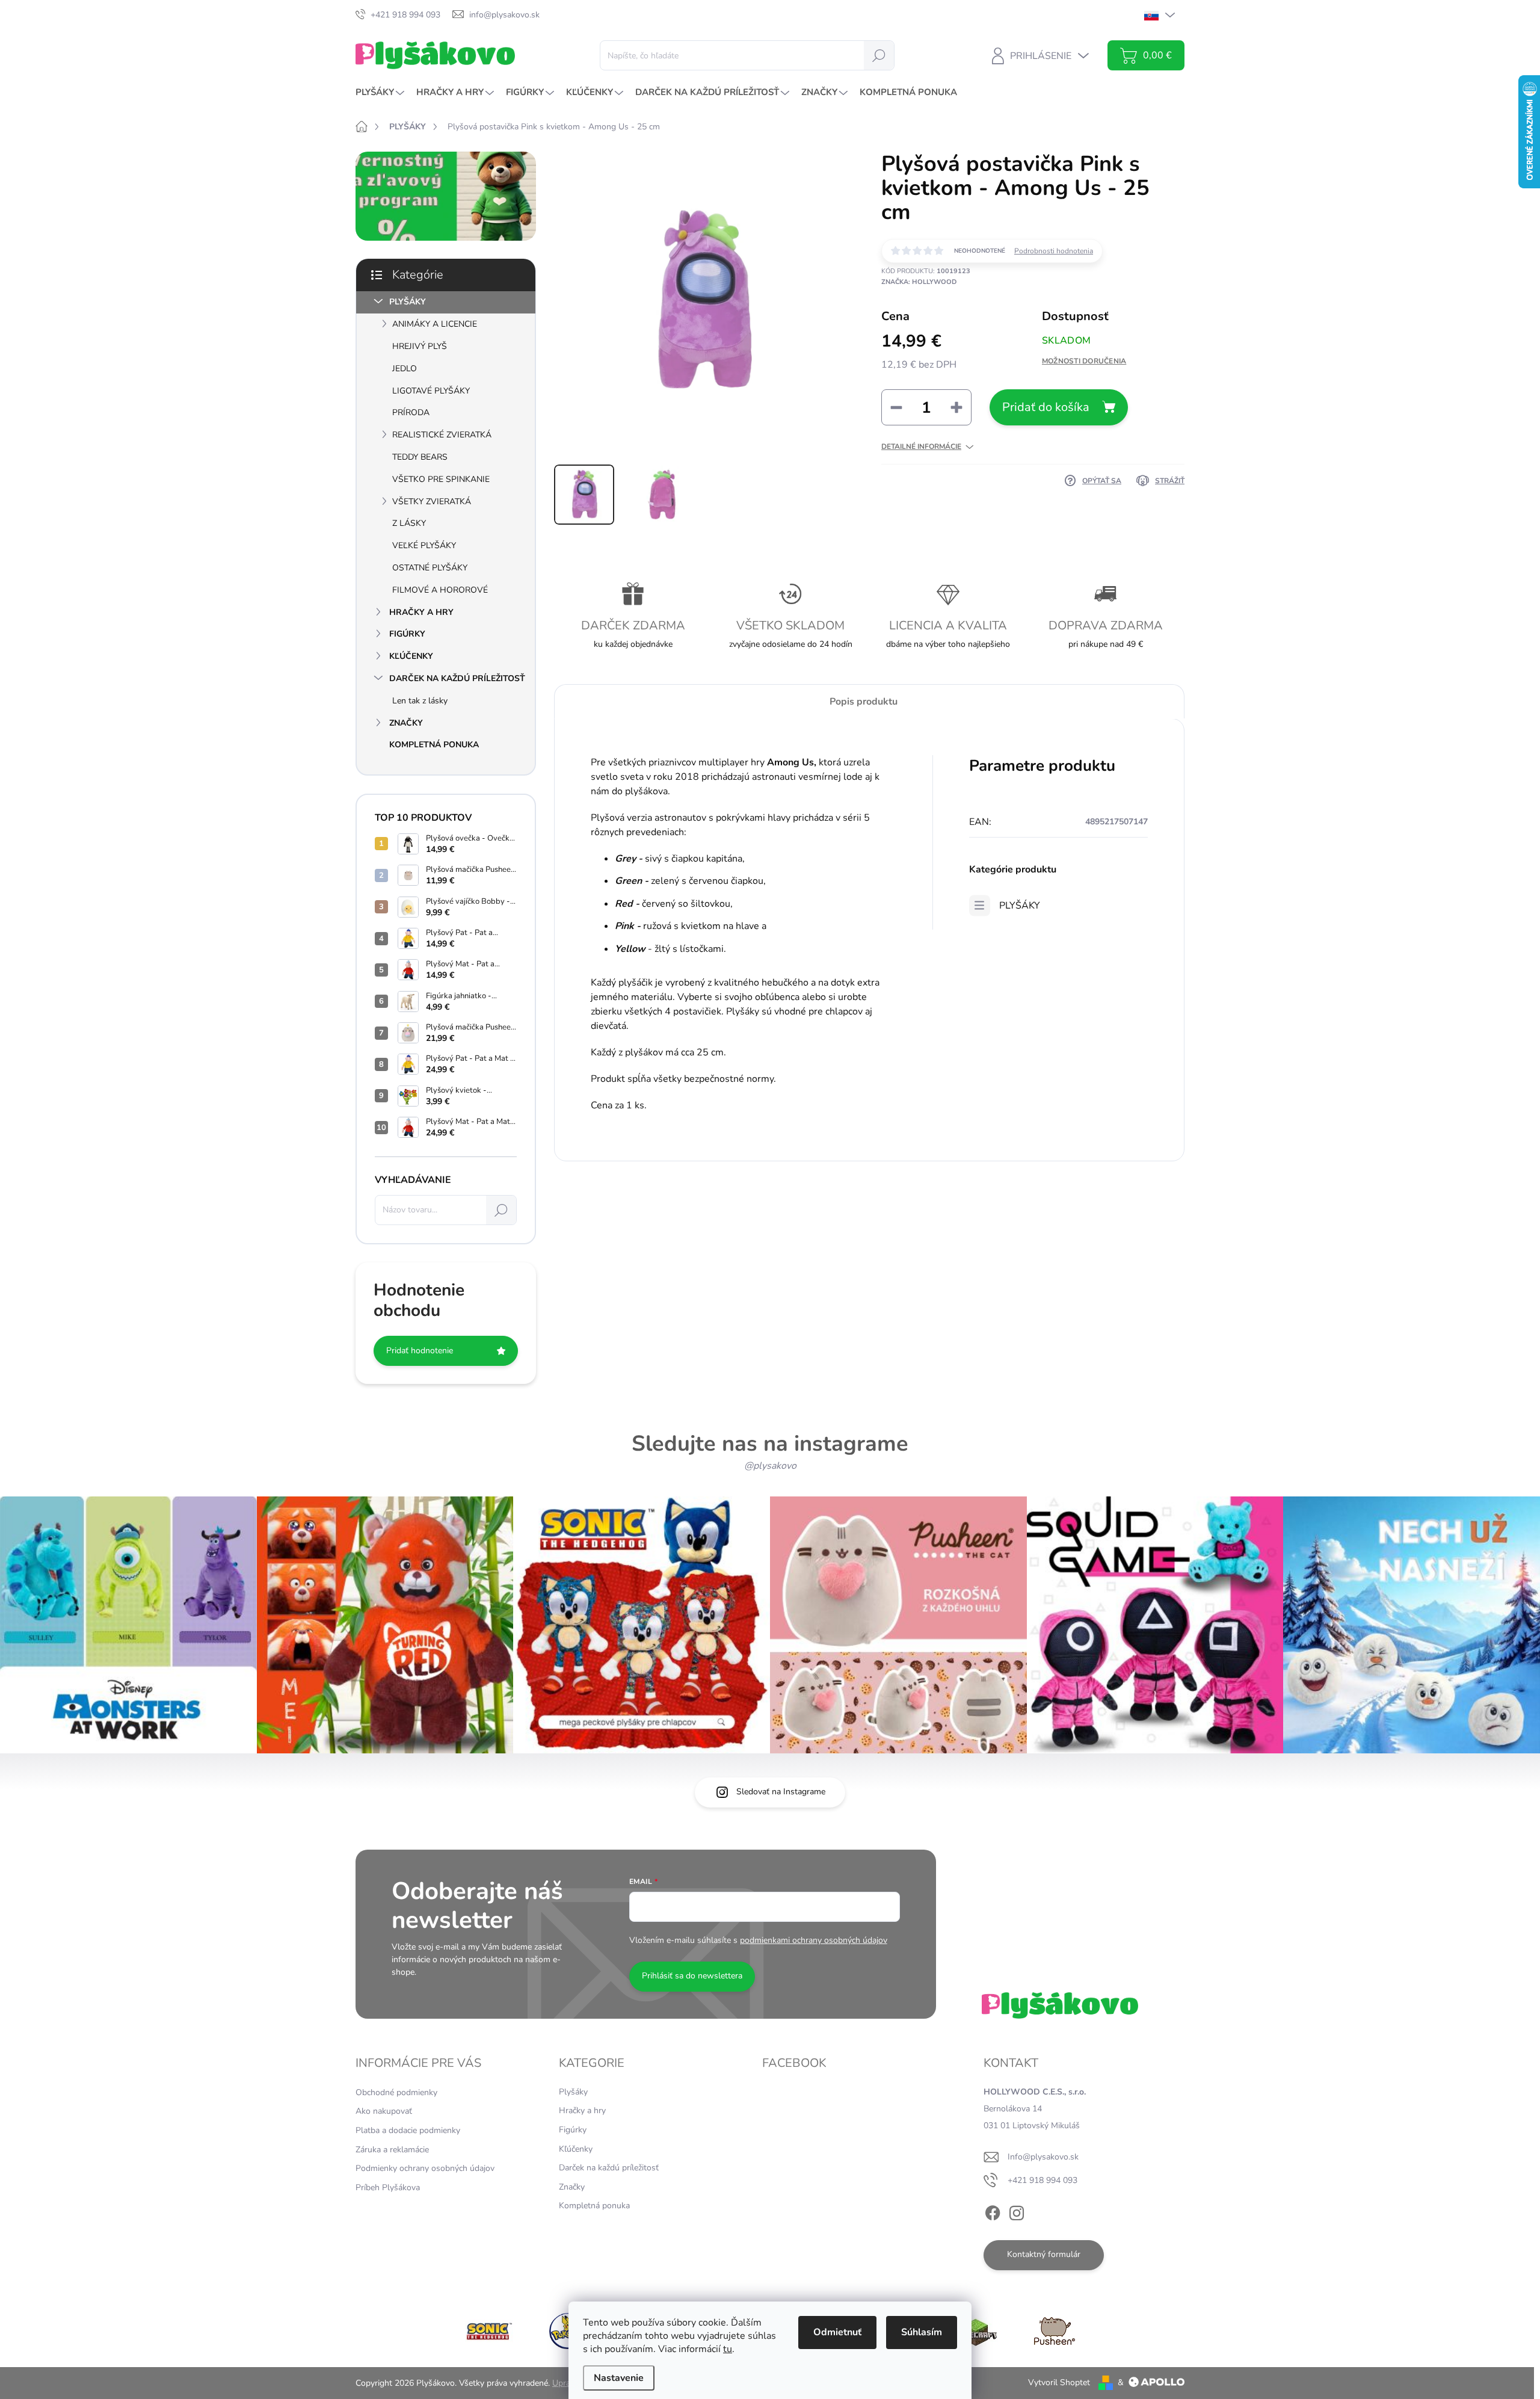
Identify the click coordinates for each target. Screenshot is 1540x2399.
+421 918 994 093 (1043, 2180)
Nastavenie (619, 2378)
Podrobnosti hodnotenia (1054, 251)
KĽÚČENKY (411, 656)
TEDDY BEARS (420, 457)
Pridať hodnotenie (420, 1351)
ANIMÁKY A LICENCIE (435, 324)
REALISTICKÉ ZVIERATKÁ (442, 435)
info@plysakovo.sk (1043, 2157)
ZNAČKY (406, 723)
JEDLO (405, 369)
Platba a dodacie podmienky (408, 2130)
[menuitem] (381, 92)
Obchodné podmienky (396, 2092)
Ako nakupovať (384, 2111)
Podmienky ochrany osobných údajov (425, 2168)
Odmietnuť (837, 2332)
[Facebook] (993, 2211)
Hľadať (879, 55)
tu (728, 2349)
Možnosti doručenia (1084, 361)
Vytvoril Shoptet (1059, 2382)
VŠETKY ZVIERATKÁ (432, 502)
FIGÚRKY (407, 634)
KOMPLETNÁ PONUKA (434, 745)
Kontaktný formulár (1044, 2254)
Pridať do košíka (1046, 407)
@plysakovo (770, 1466)
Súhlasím (922, 2332)
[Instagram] (1017, 2211)
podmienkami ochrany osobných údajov (814, 1940)
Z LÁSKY (409, 523)
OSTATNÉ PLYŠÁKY (430, 568)
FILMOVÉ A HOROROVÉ (440, 590)
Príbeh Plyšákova (388, 2188)
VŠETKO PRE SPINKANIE (441, 479)
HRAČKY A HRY (421, 612)
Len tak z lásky (420, 701)
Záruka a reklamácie (392, 2150)
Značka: (919, 282)
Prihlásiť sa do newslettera (692, 1976)
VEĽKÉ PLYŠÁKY (424, 545)
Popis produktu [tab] (864, 702)
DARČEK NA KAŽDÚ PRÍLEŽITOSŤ (457, 678)
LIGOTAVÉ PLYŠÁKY (431, 391)
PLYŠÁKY (408, 302)
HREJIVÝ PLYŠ (420, 346)
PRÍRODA (411, 412)
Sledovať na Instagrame (781, 1792)
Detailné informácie (921, 446)
